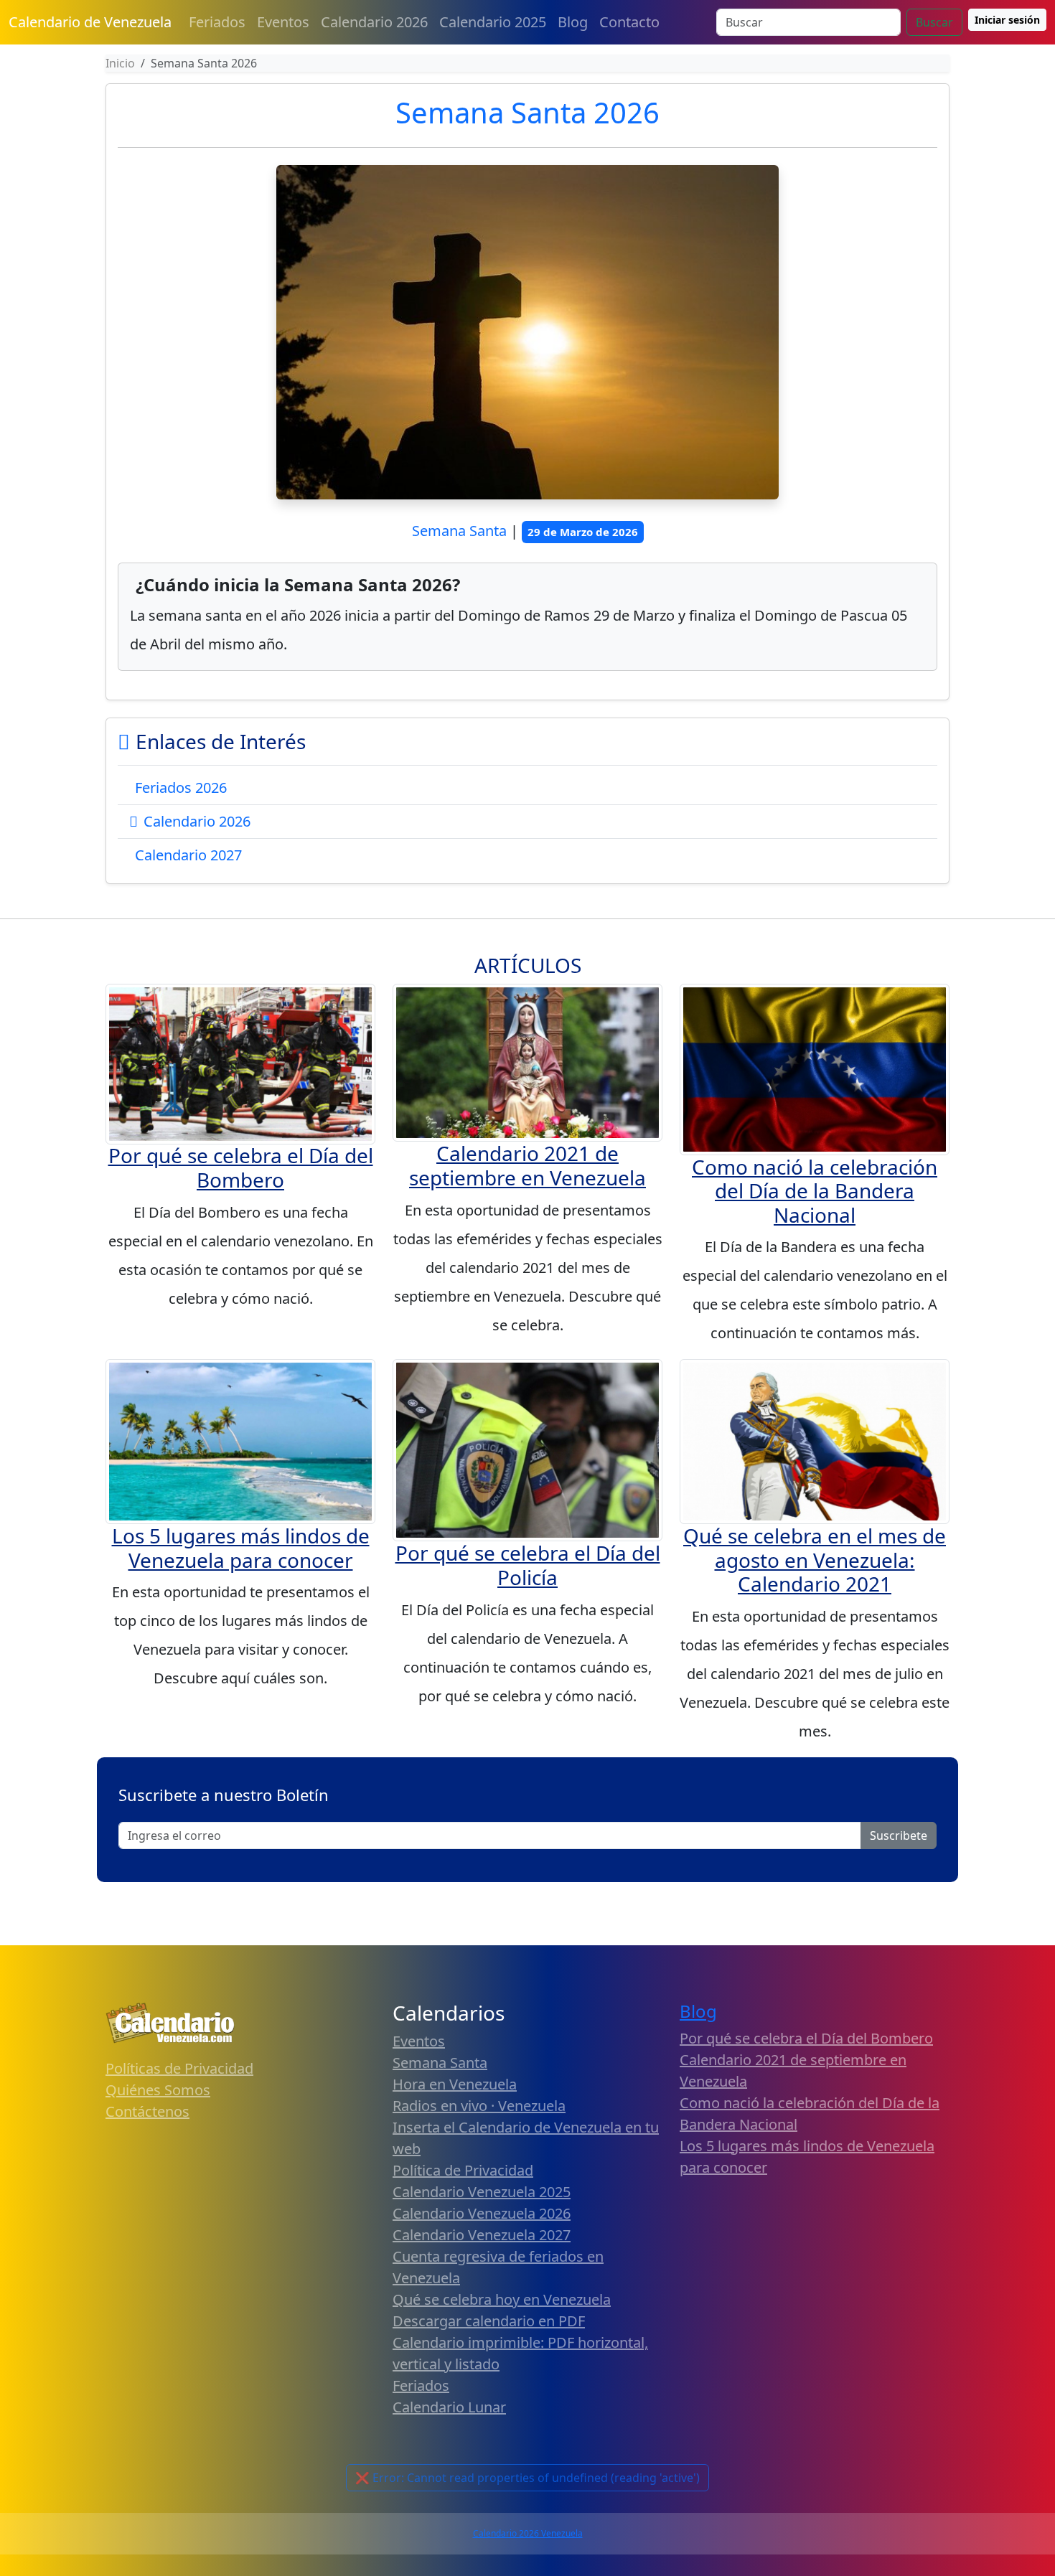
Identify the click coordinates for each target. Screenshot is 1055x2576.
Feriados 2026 (181, 788)
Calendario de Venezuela (90, 22)
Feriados (217, 22)
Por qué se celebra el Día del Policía (528, 1565)
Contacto (629, 22)
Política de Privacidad (463, 2170)
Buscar (934, 22)
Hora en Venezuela (455, 2084)
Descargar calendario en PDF (489, 2321)
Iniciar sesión (1007, 20)
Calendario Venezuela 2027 (482, 2235)
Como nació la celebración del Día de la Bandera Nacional (815, 1191)
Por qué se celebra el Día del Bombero (241, 1167)
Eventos (283, 22)
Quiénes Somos (158, 2090)
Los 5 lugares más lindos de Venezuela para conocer (241, 1548)
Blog (573, 22)
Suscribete (899, 1835)
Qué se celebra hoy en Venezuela (502, 2299)
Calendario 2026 (374, 22)
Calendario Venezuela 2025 (482, 2192)
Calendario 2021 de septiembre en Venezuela (527, 1165)
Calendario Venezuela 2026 (482, 2213)
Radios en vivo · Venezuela (479, 2106)
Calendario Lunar (449, 2407)
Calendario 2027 (188, 855)
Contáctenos (147, 2111)
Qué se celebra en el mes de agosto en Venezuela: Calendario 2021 (815, 1560)
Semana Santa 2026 (527, 112)
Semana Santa (440, 2063)
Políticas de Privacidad (179, 2068)
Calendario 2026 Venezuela (528, 2533)
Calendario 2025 (493, 22)
